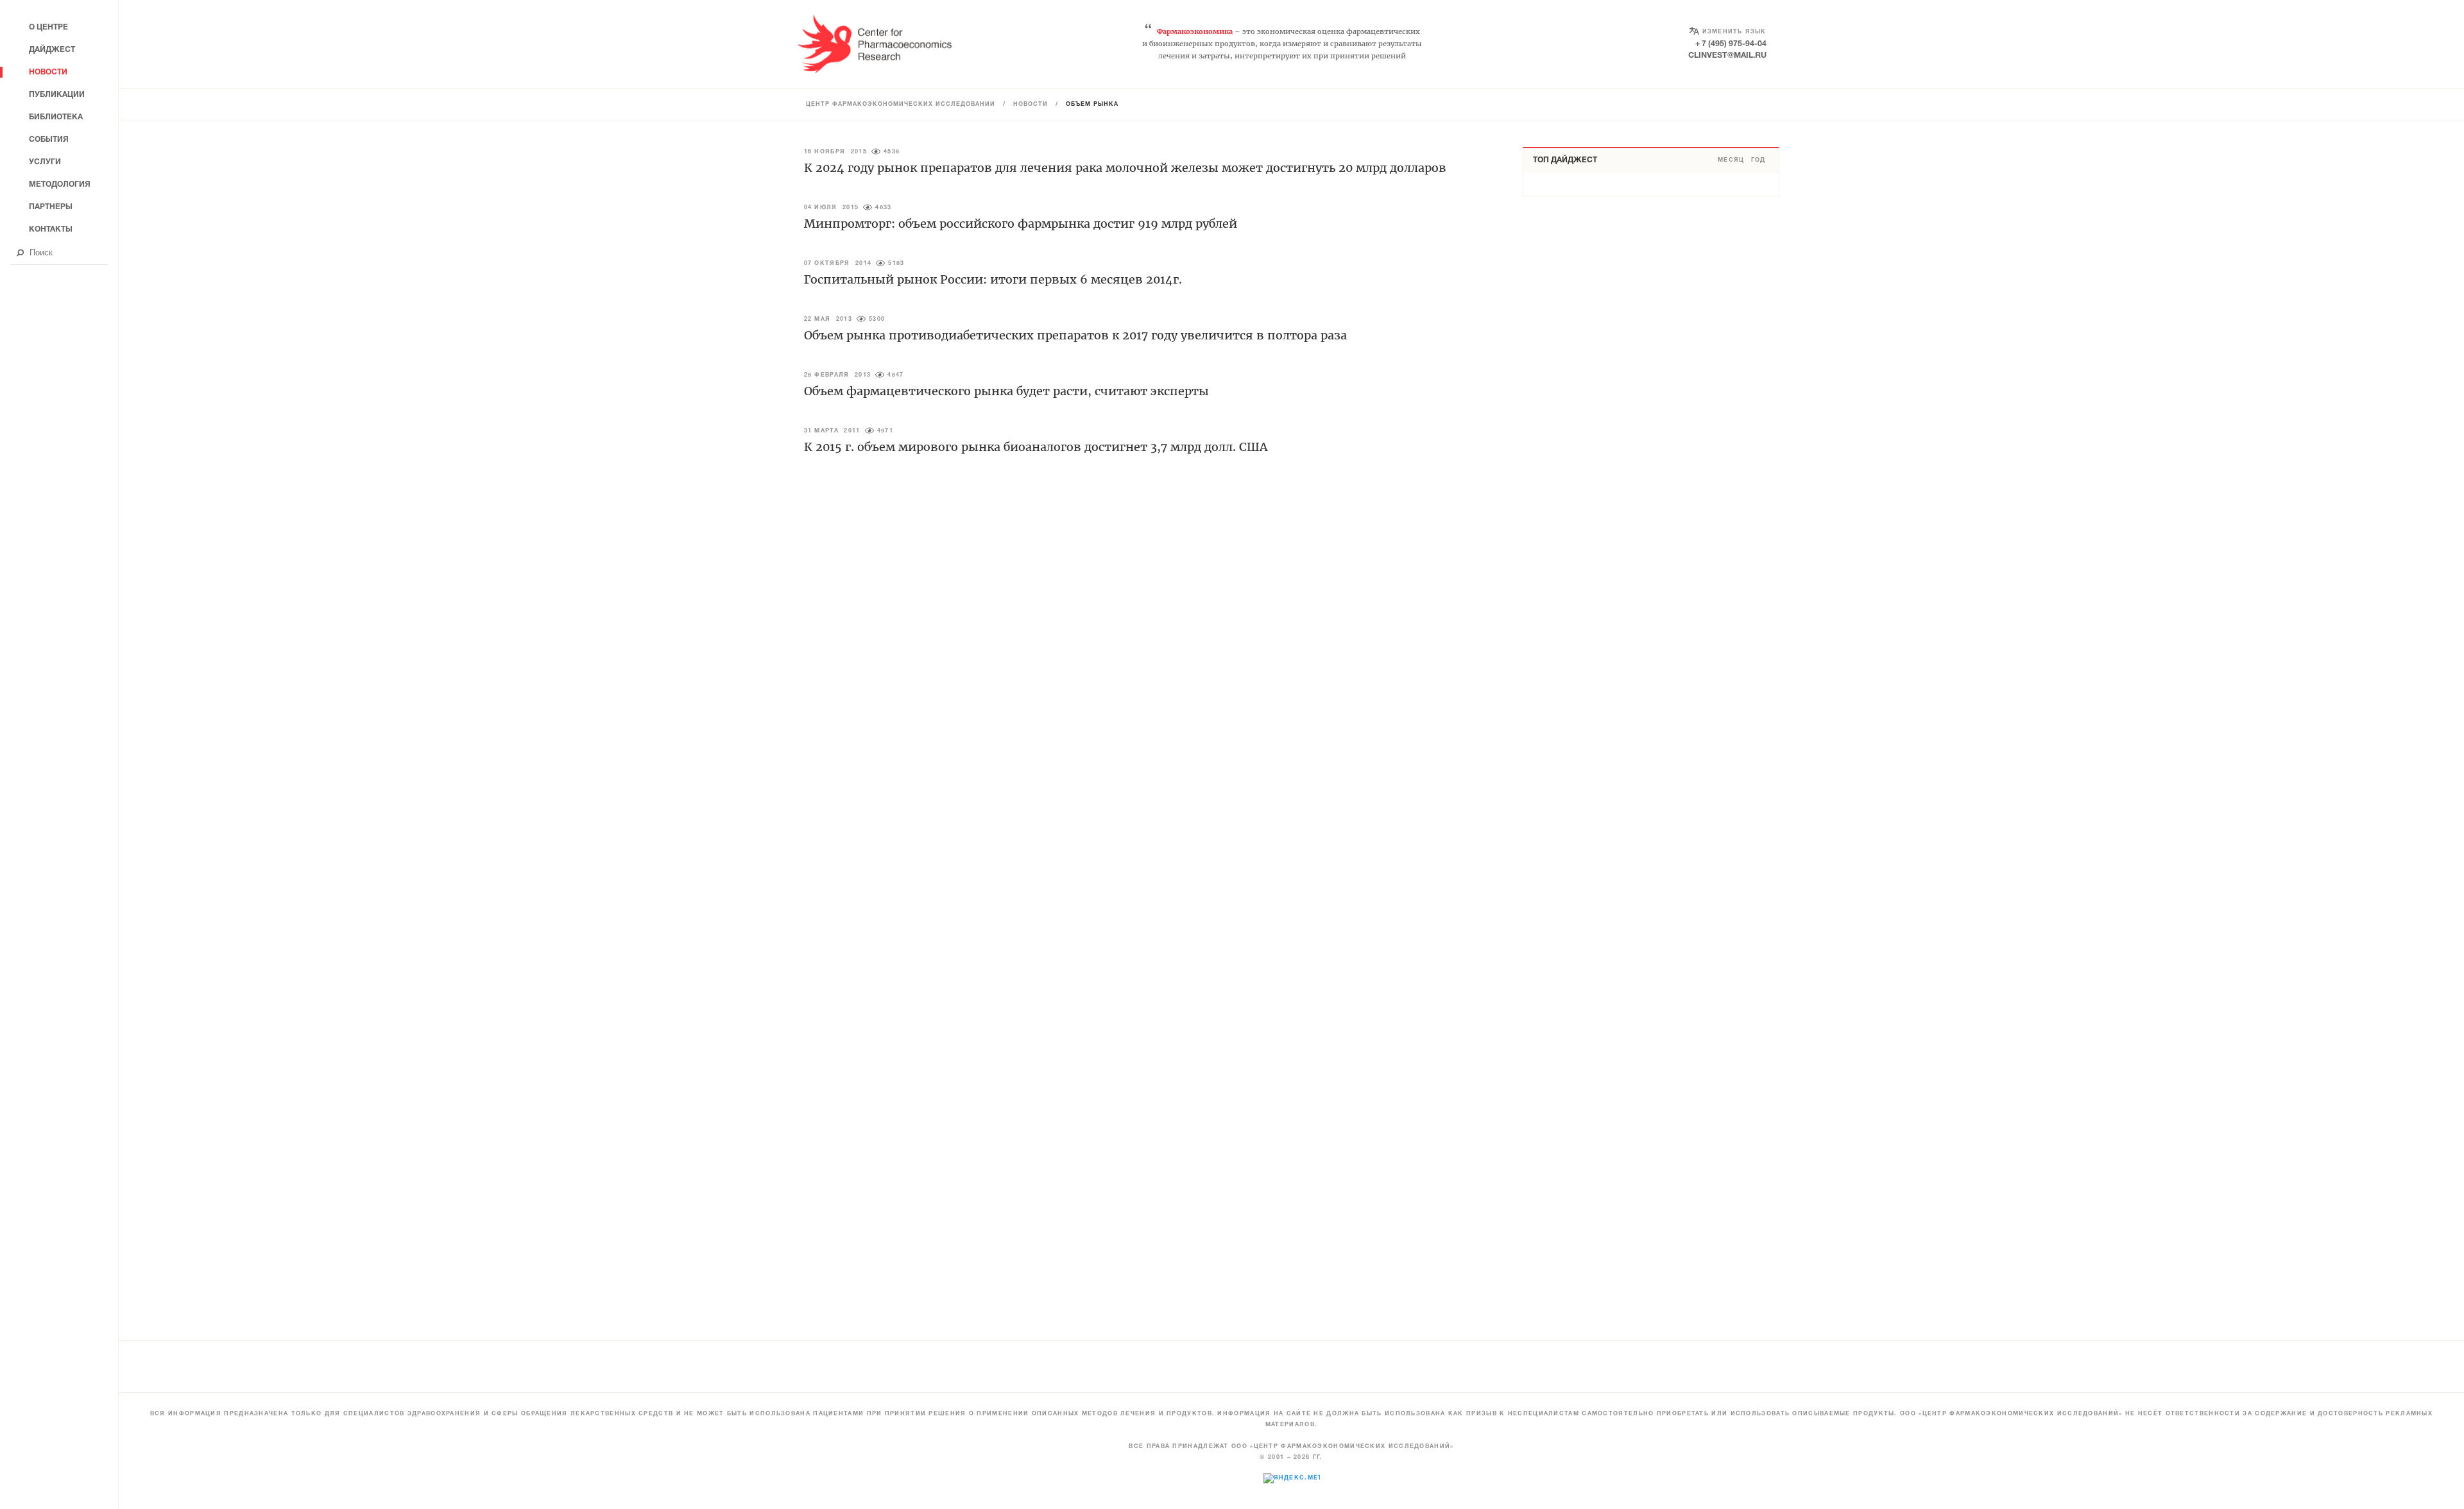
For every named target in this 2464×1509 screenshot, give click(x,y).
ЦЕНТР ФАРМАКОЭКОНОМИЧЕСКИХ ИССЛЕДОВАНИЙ (901, 105)
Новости (1031, 105)
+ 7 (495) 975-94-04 (1731, 44)
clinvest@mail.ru (1727, 55)
